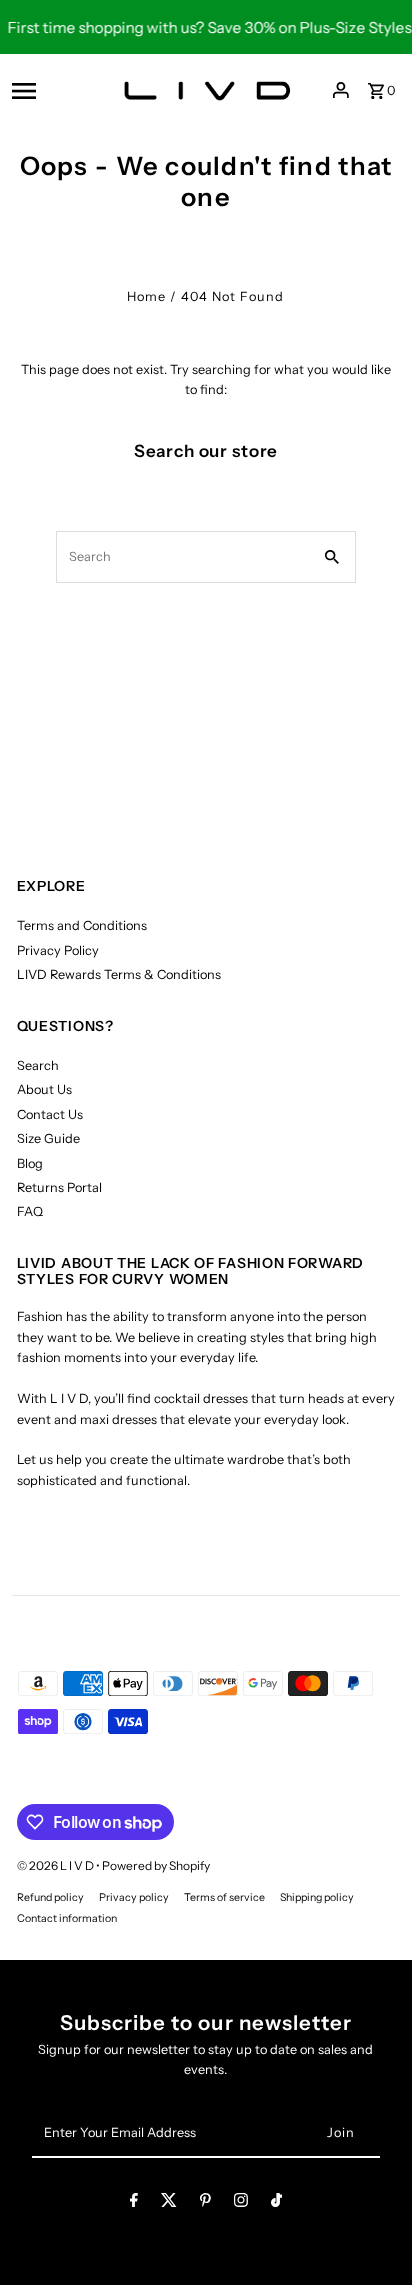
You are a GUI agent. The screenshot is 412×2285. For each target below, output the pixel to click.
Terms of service (224, 1897)
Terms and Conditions (82, 925)
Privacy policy (134, 1897)
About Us (44, 1089)
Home (146, 296)
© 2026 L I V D (56, 1865)
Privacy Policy (58, 950)
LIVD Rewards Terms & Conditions (119, 974)
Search (38, 1065)
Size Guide (48, 1138)
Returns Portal (59, 1187)
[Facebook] (134, 2203)
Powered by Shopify (156, 1865)
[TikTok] (276, 2203)
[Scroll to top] (369, 2232)
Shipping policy (317, 1897)
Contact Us (50, 1114)
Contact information (67, 1918)
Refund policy (50, 1897)
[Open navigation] (52, 90)
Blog (30, 1163)
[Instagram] (241, 2203)
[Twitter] (169, 2203)
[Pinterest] (205, 2203)
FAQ (30, 1211)
